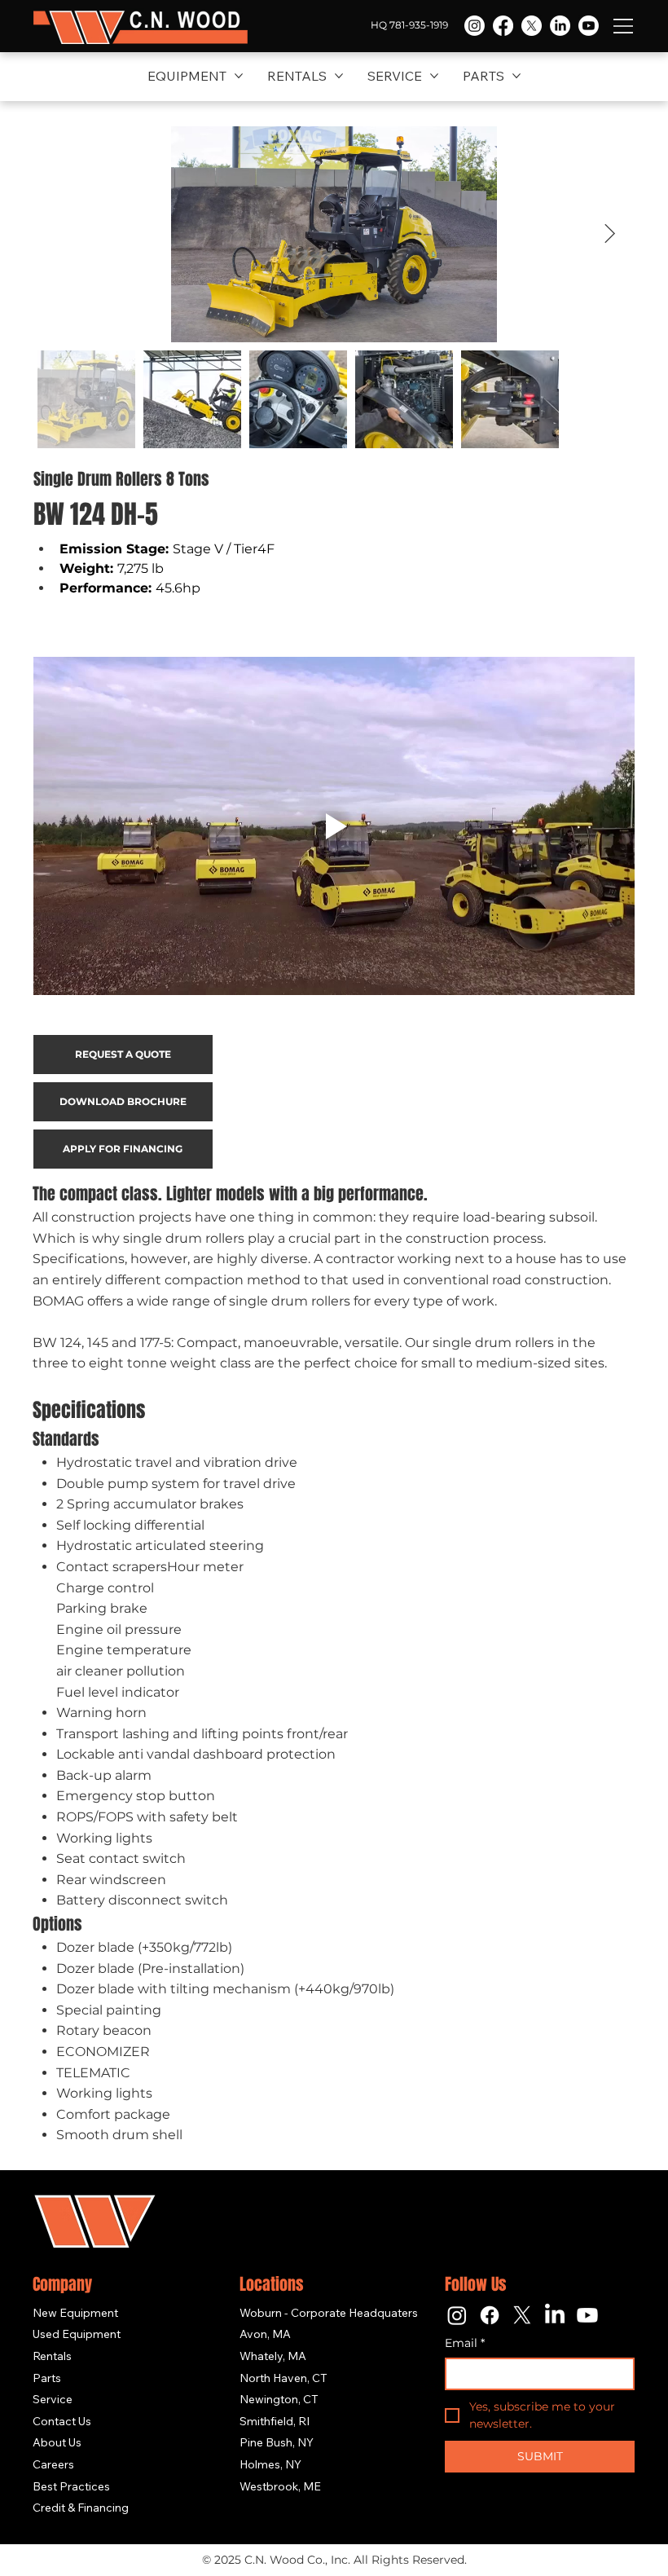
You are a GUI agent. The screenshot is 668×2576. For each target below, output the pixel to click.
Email (465, 2343)
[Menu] (624, 26)
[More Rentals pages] (339, 76)
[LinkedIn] (560, 26)
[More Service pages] (434, 76)
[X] (532, 26)
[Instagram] (475, 26)
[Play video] (334, 826)
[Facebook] (503, 26)
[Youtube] (589, 26)
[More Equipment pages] (239, 76)
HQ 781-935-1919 (409, 25)
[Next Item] (610, 233)
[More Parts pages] (516, 76)
